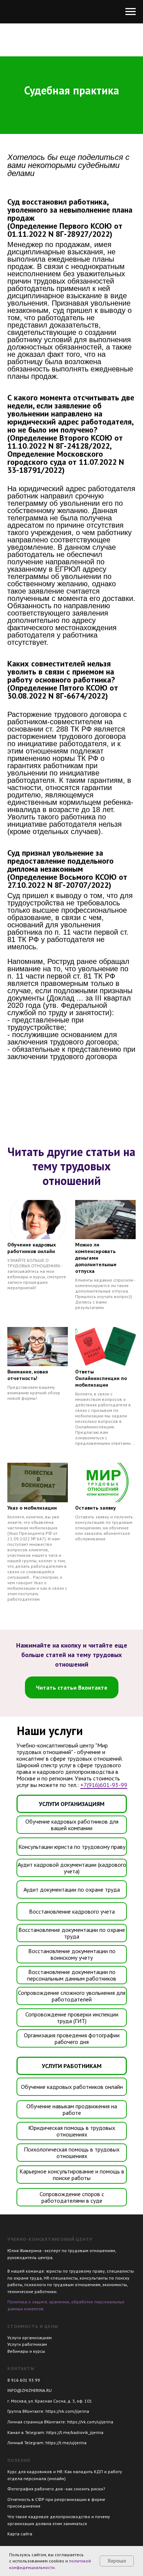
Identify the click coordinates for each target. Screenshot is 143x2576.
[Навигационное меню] (131, 12)
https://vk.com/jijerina (67, 2411)
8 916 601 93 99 (24, 2380)
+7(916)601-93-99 (104, 1785)
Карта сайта (20, 2534)
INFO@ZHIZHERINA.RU (30, 2390)
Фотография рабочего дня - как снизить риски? (56, 2489)
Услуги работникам (27, 2344)
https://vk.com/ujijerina (90, 2422)
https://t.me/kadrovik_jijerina (75, 2432)
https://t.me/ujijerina (66, 2443)
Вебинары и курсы (26, 2351)
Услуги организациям (30, 2338)
